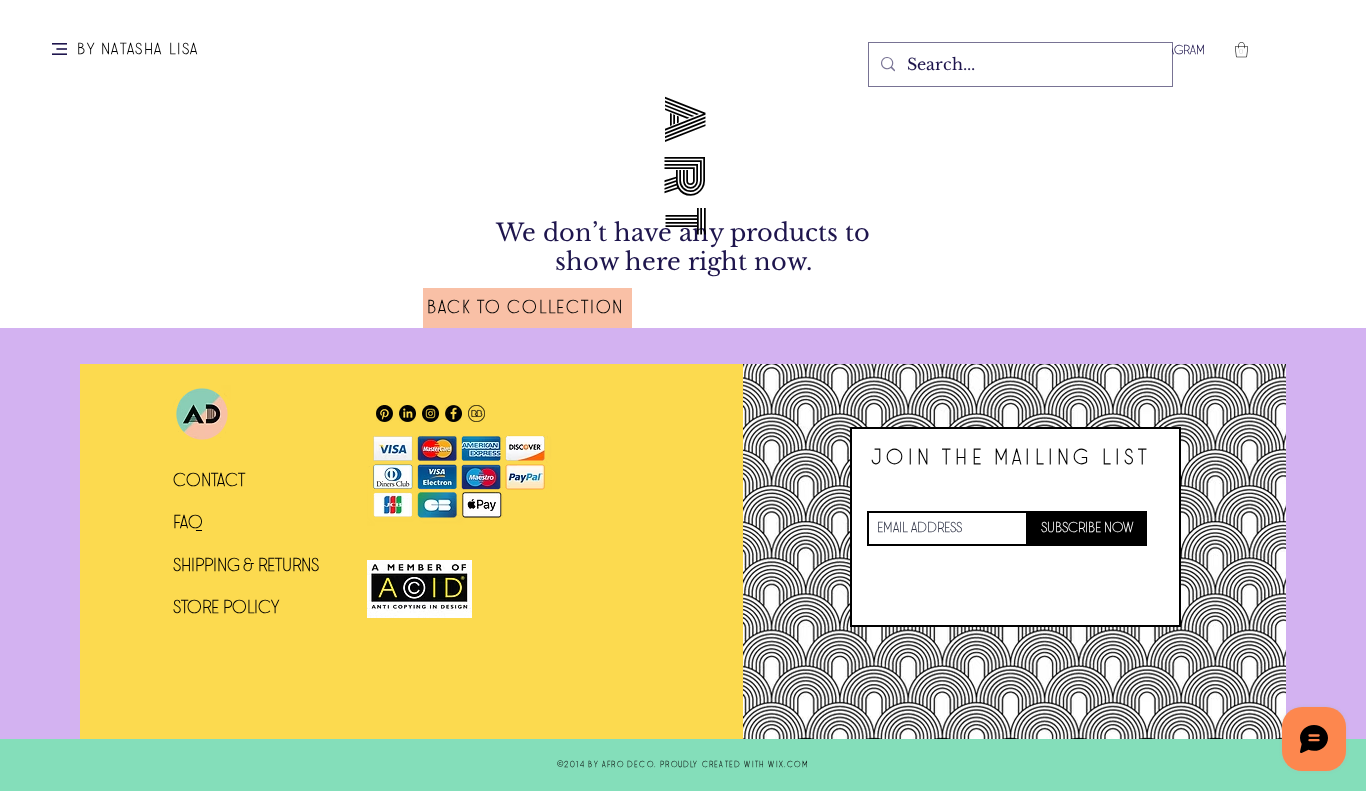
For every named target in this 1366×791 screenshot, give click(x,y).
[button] (59, 49)
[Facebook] (453, 413)
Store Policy (226, 608)
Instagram (1176, 50)
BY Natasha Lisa (138, 49)
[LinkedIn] (407, 413)
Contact (209, 481)
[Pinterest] (384, 413)
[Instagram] (430, 413)
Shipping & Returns (246, 566)
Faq (188, 523)
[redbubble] (476, 413)
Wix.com (787, 764)
